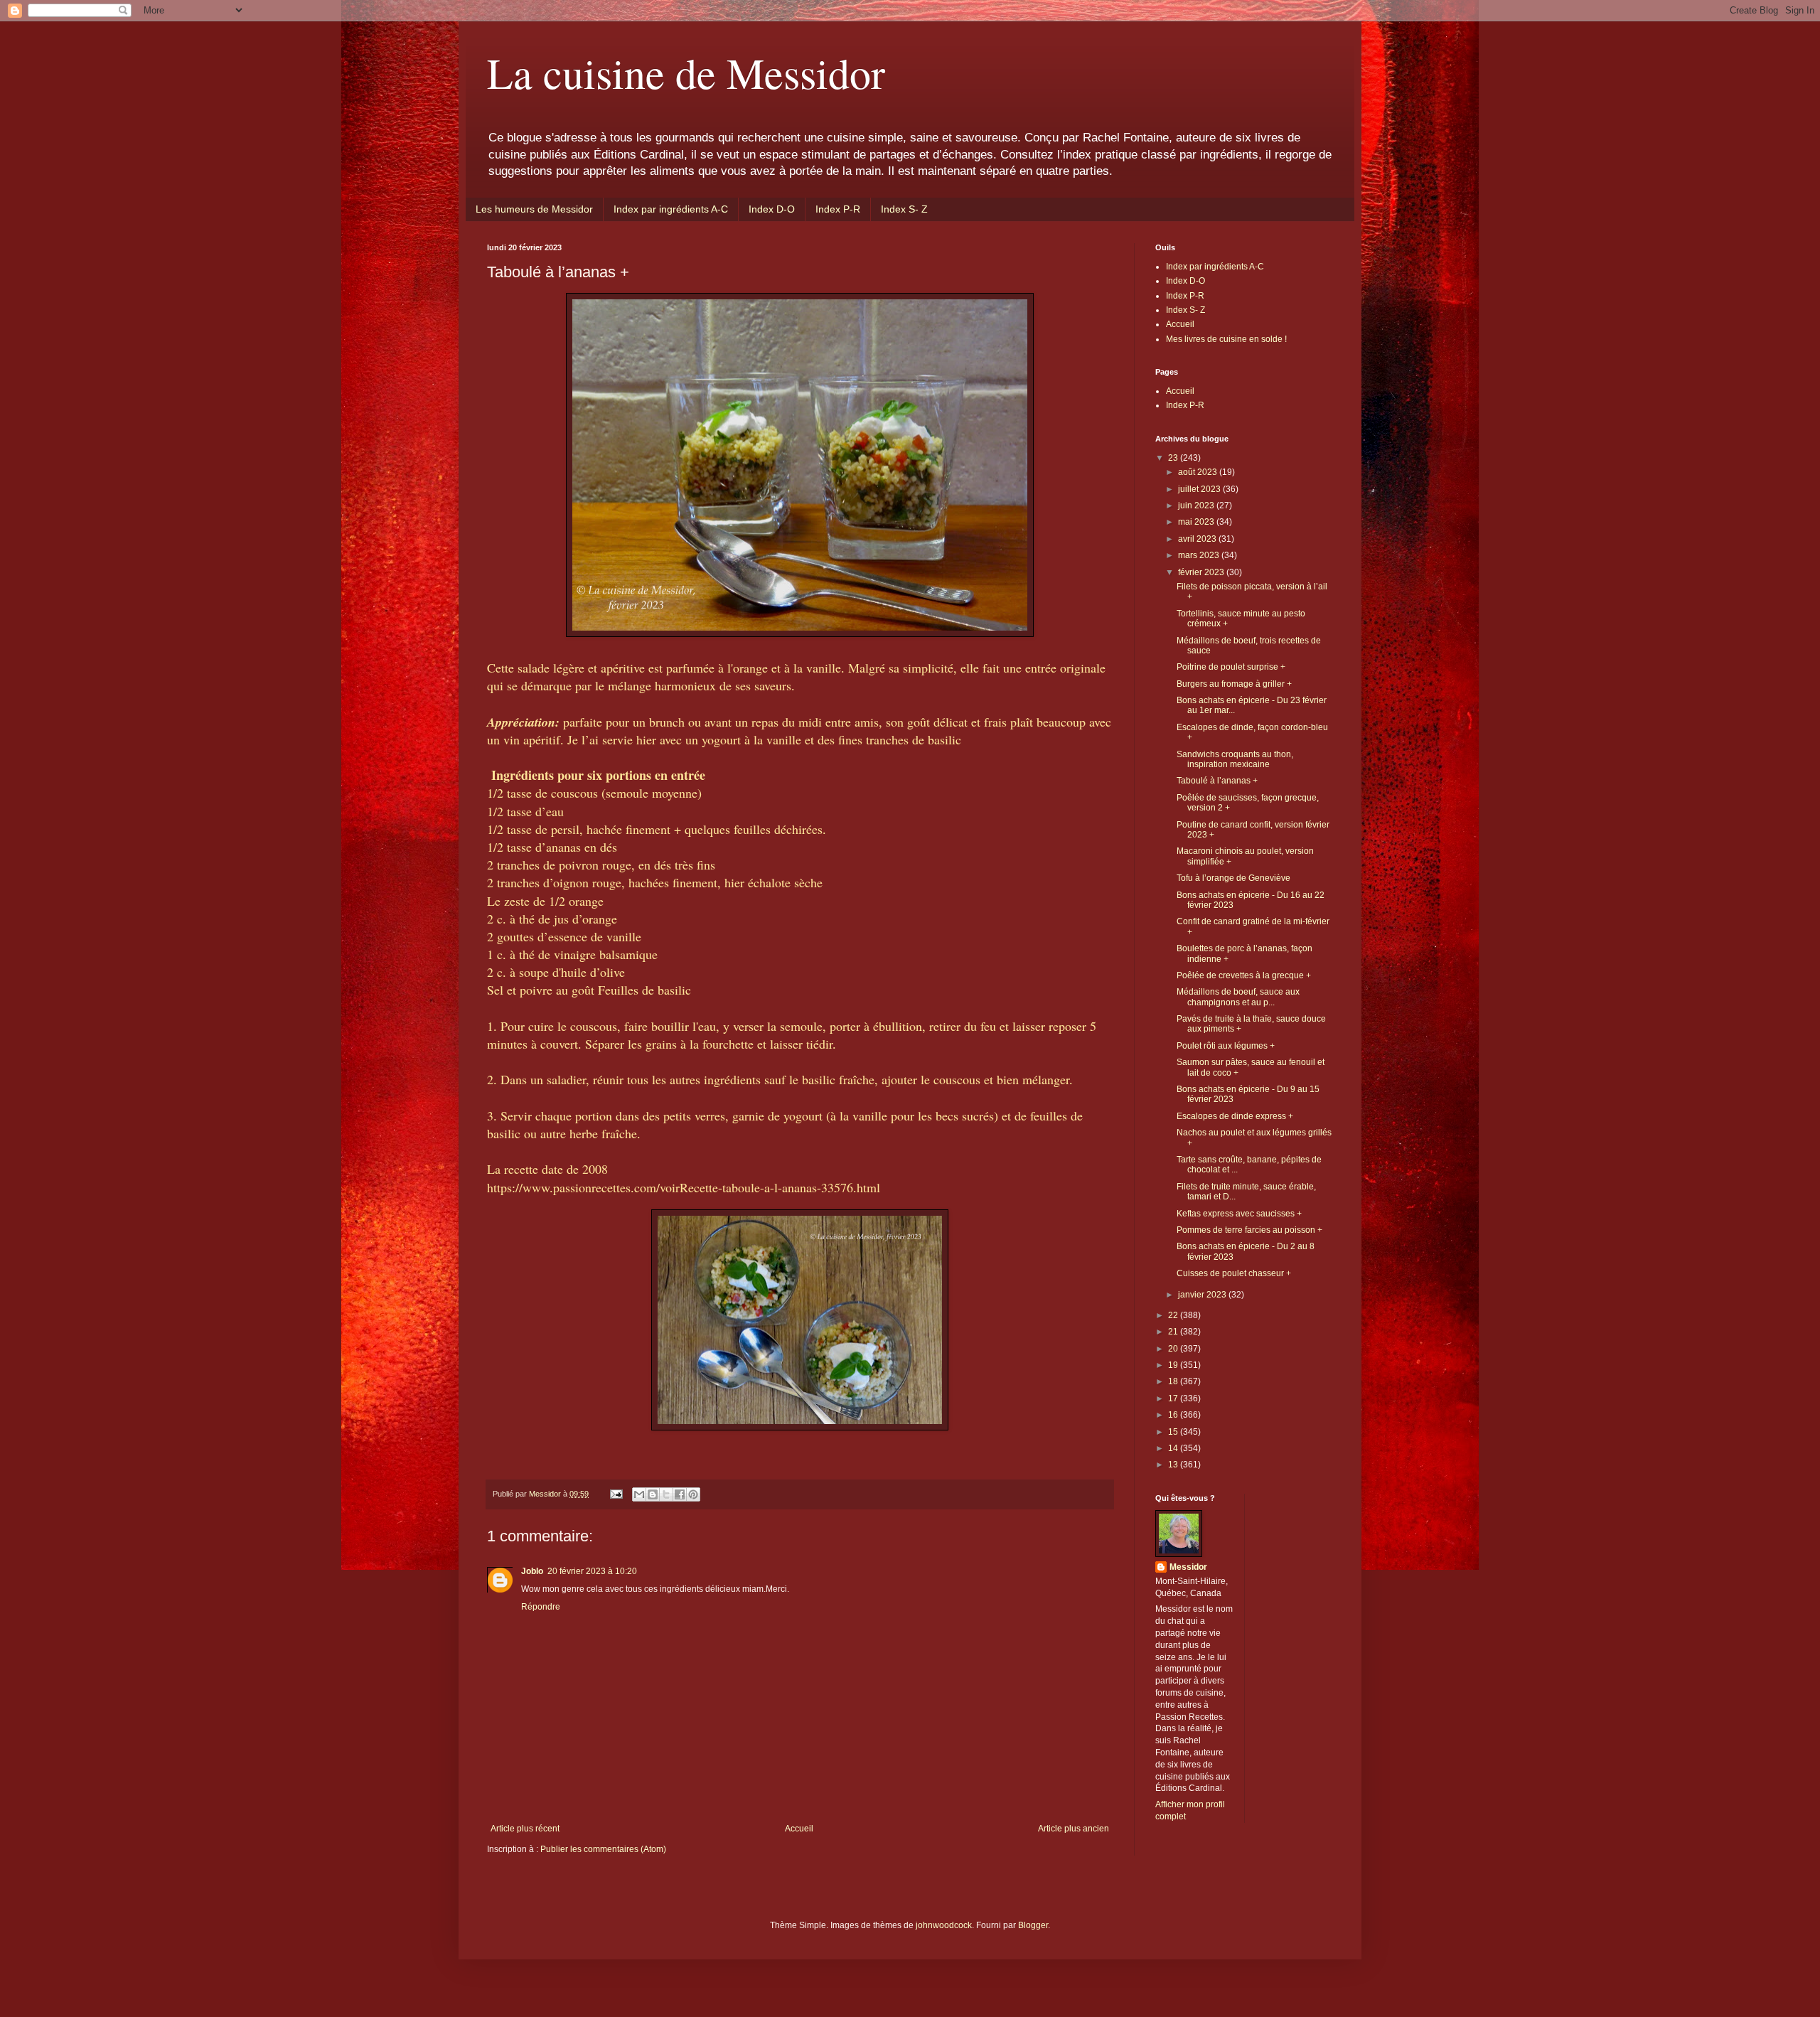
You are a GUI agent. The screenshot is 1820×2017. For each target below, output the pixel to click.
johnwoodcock (944, 1925)
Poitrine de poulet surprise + (1231, 667)
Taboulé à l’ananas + (1217, 781)
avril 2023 (1198, 539)
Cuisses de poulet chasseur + (1234, 1273)
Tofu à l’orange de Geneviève (1233, 878)
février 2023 (1202, 572)
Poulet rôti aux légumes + (1226, 1046)
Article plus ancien (1074, 1829)
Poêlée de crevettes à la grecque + (1244, 975)
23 (1174, 458)
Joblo (532, 1571)
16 (1174, 1415)
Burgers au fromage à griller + (1234, 684)
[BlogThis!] (653, 1494)
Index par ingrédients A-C (671, 209)
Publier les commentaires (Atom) (603, 1849)
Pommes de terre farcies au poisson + (1249, 1230)
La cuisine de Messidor (686, 73)
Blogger (1033, 1925)
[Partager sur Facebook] (680, 1494)
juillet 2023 (1200, 489)
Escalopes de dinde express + (1235, 1116)
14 (1174, 1448)
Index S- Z (904, 209)
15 (1174, 1432)
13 (1174, 1465)
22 (1174, 1315)
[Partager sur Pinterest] (693, 1494)
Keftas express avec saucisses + (1239, 1214)
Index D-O (772, 209)
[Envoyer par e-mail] (639, 1494)
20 (1174, 1349)
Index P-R (838, 209)
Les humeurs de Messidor (534, 209)
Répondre (541, 1607)
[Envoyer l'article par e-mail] (616, 1494)
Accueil (799, 1829)
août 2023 (1199, 472)
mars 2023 (1200, 555)
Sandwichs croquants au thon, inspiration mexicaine (1235, 759)
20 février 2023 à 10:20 (592, 1571)
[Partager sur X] (666, 1494)
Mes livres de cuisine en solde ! (1226, 339)
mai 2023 (1197, 522)
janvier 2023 (1203, 1295)
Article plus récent (525, 1829)
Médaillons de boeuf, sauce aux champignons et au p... (1238, 997)
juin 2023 (1197, 505)
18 (1174, 1381)
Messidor (1188, 1567)
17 (1174, 1398)
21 (1174, 1332)
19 (1174, 1365)
